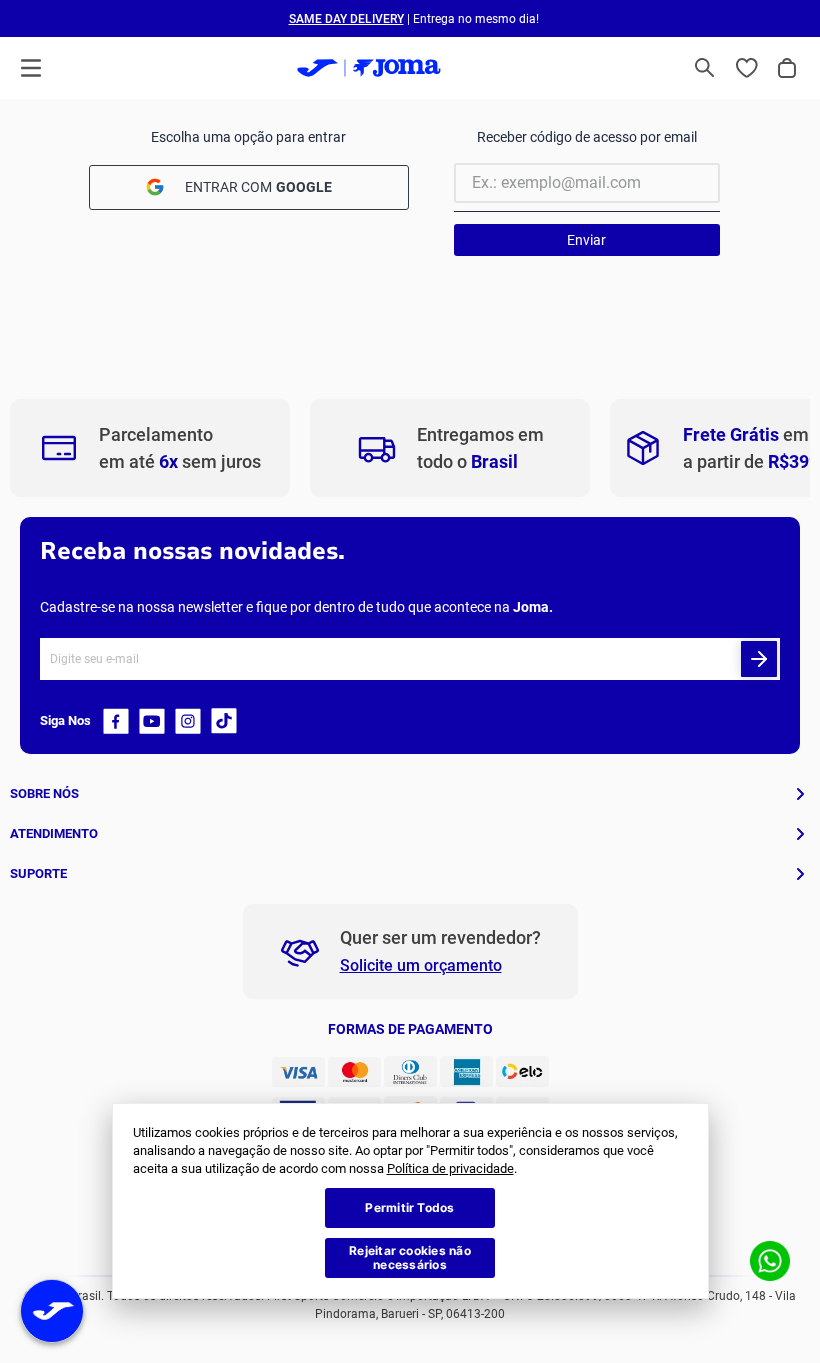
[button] (705, 68)
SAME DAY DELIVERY (346, 19)
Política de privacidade (450, 1168)
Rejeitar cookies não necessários (410, 1257)
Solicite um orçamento (421, 965)
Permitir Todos (409, 1207)
